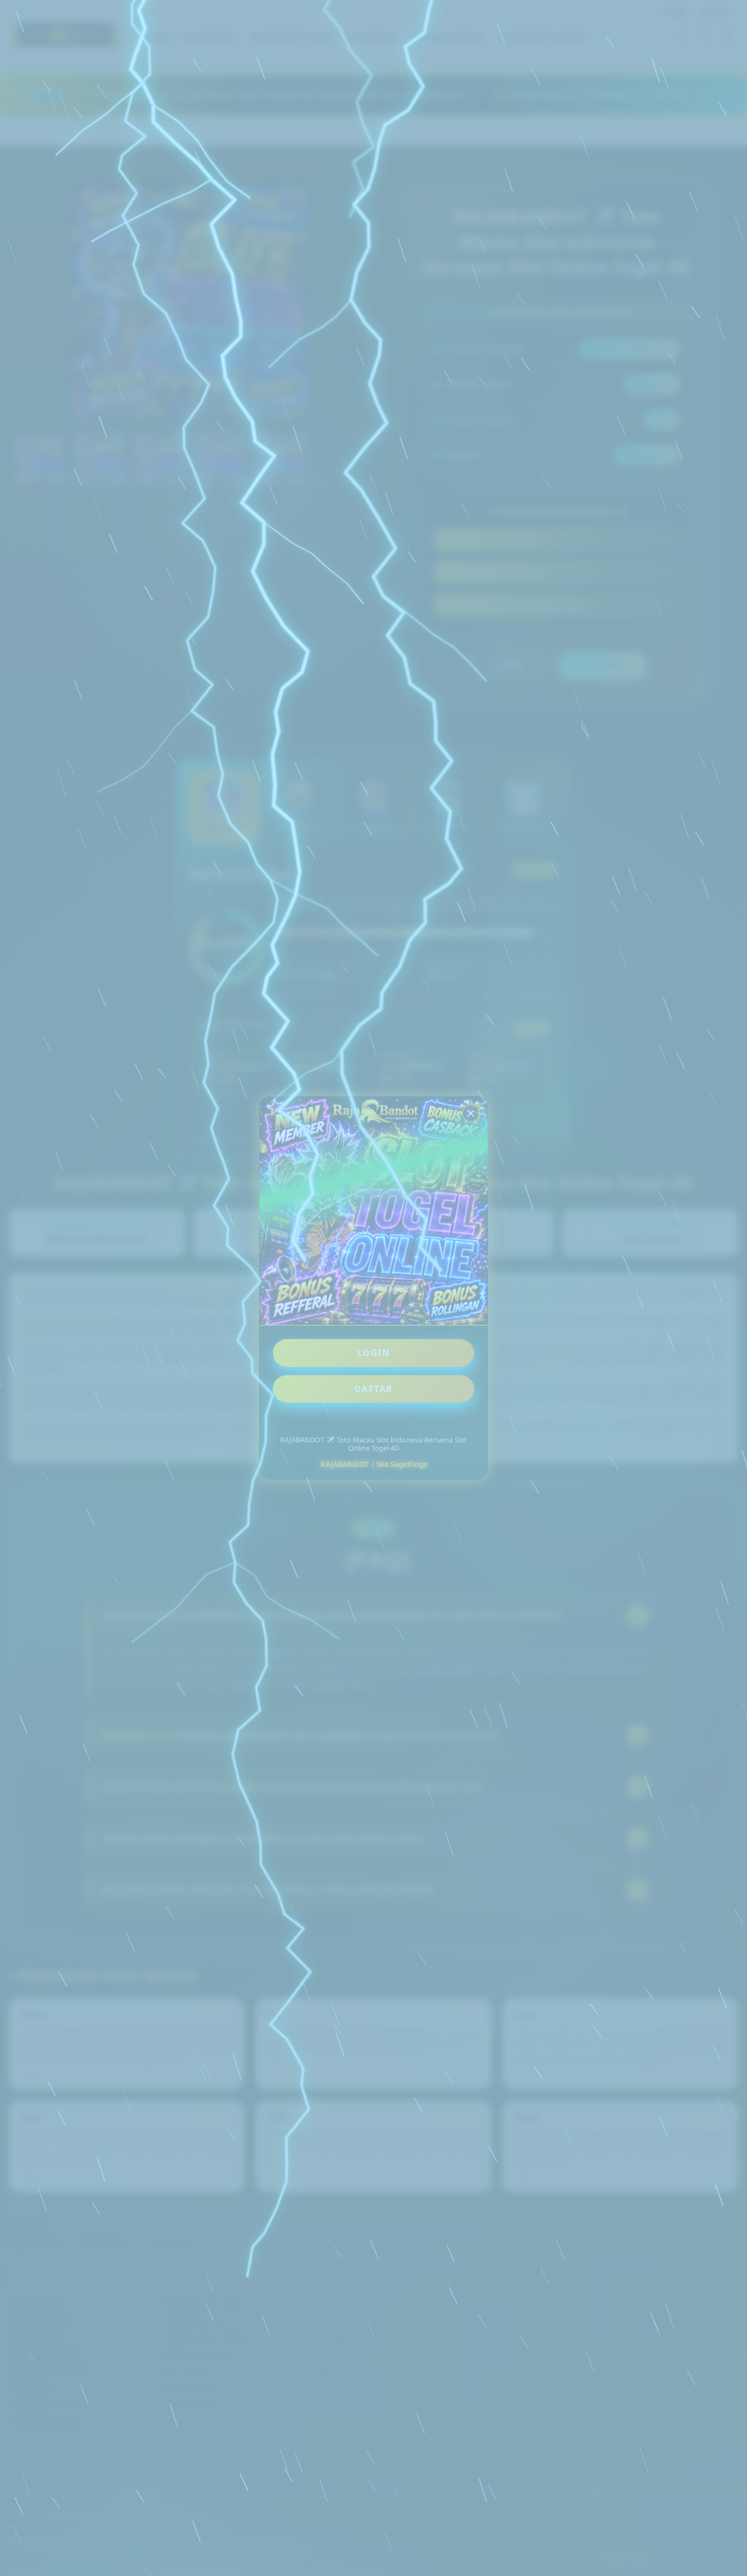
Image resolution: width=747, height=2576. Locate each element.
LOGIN (374, 1353)
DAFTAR (374, 1389)
